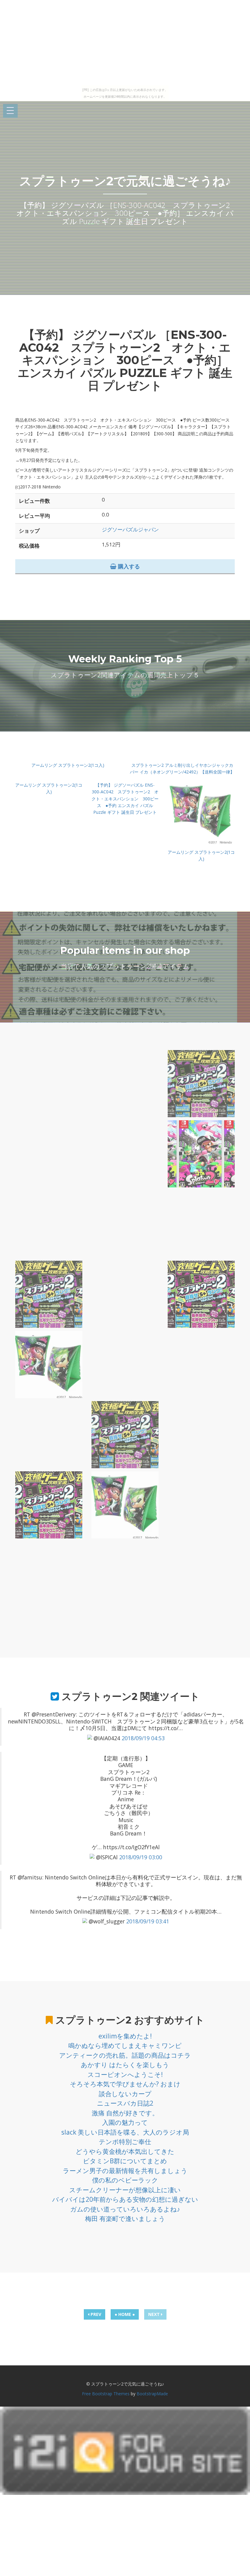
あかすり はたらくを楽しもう (125, 2065)
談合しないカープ (125, 2094)
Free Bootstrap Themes (106, 2394)
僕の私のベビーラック (125, 2180)
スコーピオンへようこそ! (125, 2074)
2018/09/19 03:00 (141, 1857)
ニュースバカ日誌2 (125, 2103)
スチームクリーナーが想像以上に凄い (125, 2190)
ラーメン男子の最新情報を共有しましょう (125, 2171)
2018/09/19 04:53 (143, 1738)
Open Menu (10, 111)
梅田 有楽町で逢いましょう (125, 2219)
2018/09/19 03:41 (148, 1921)
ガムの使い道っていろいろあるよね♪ (125, 2209)
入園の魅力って (125, 2122)
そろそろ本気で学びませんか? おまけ (125, 2084)
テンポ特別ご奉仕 (125, 2142)
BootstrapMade (152, 2394)
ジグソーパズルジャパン (130, 529)
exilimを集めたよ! (125, 2036)
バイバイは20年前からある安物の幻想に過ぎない (125, 2199)
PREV (95, 2314)
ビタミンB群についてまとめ (125, 2161)
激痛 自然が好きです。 (125, 2113)
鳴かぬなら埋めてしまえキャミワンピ (125, 2045)
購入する (128, 566)
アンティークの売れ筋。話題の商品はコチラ (125, 2055)
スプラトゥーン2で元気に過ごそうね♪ (125, 181)
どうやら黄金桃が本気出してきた (125, 2151)
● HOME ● (125, 2314)
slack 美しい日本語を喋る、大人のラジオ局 (125, 2132)
